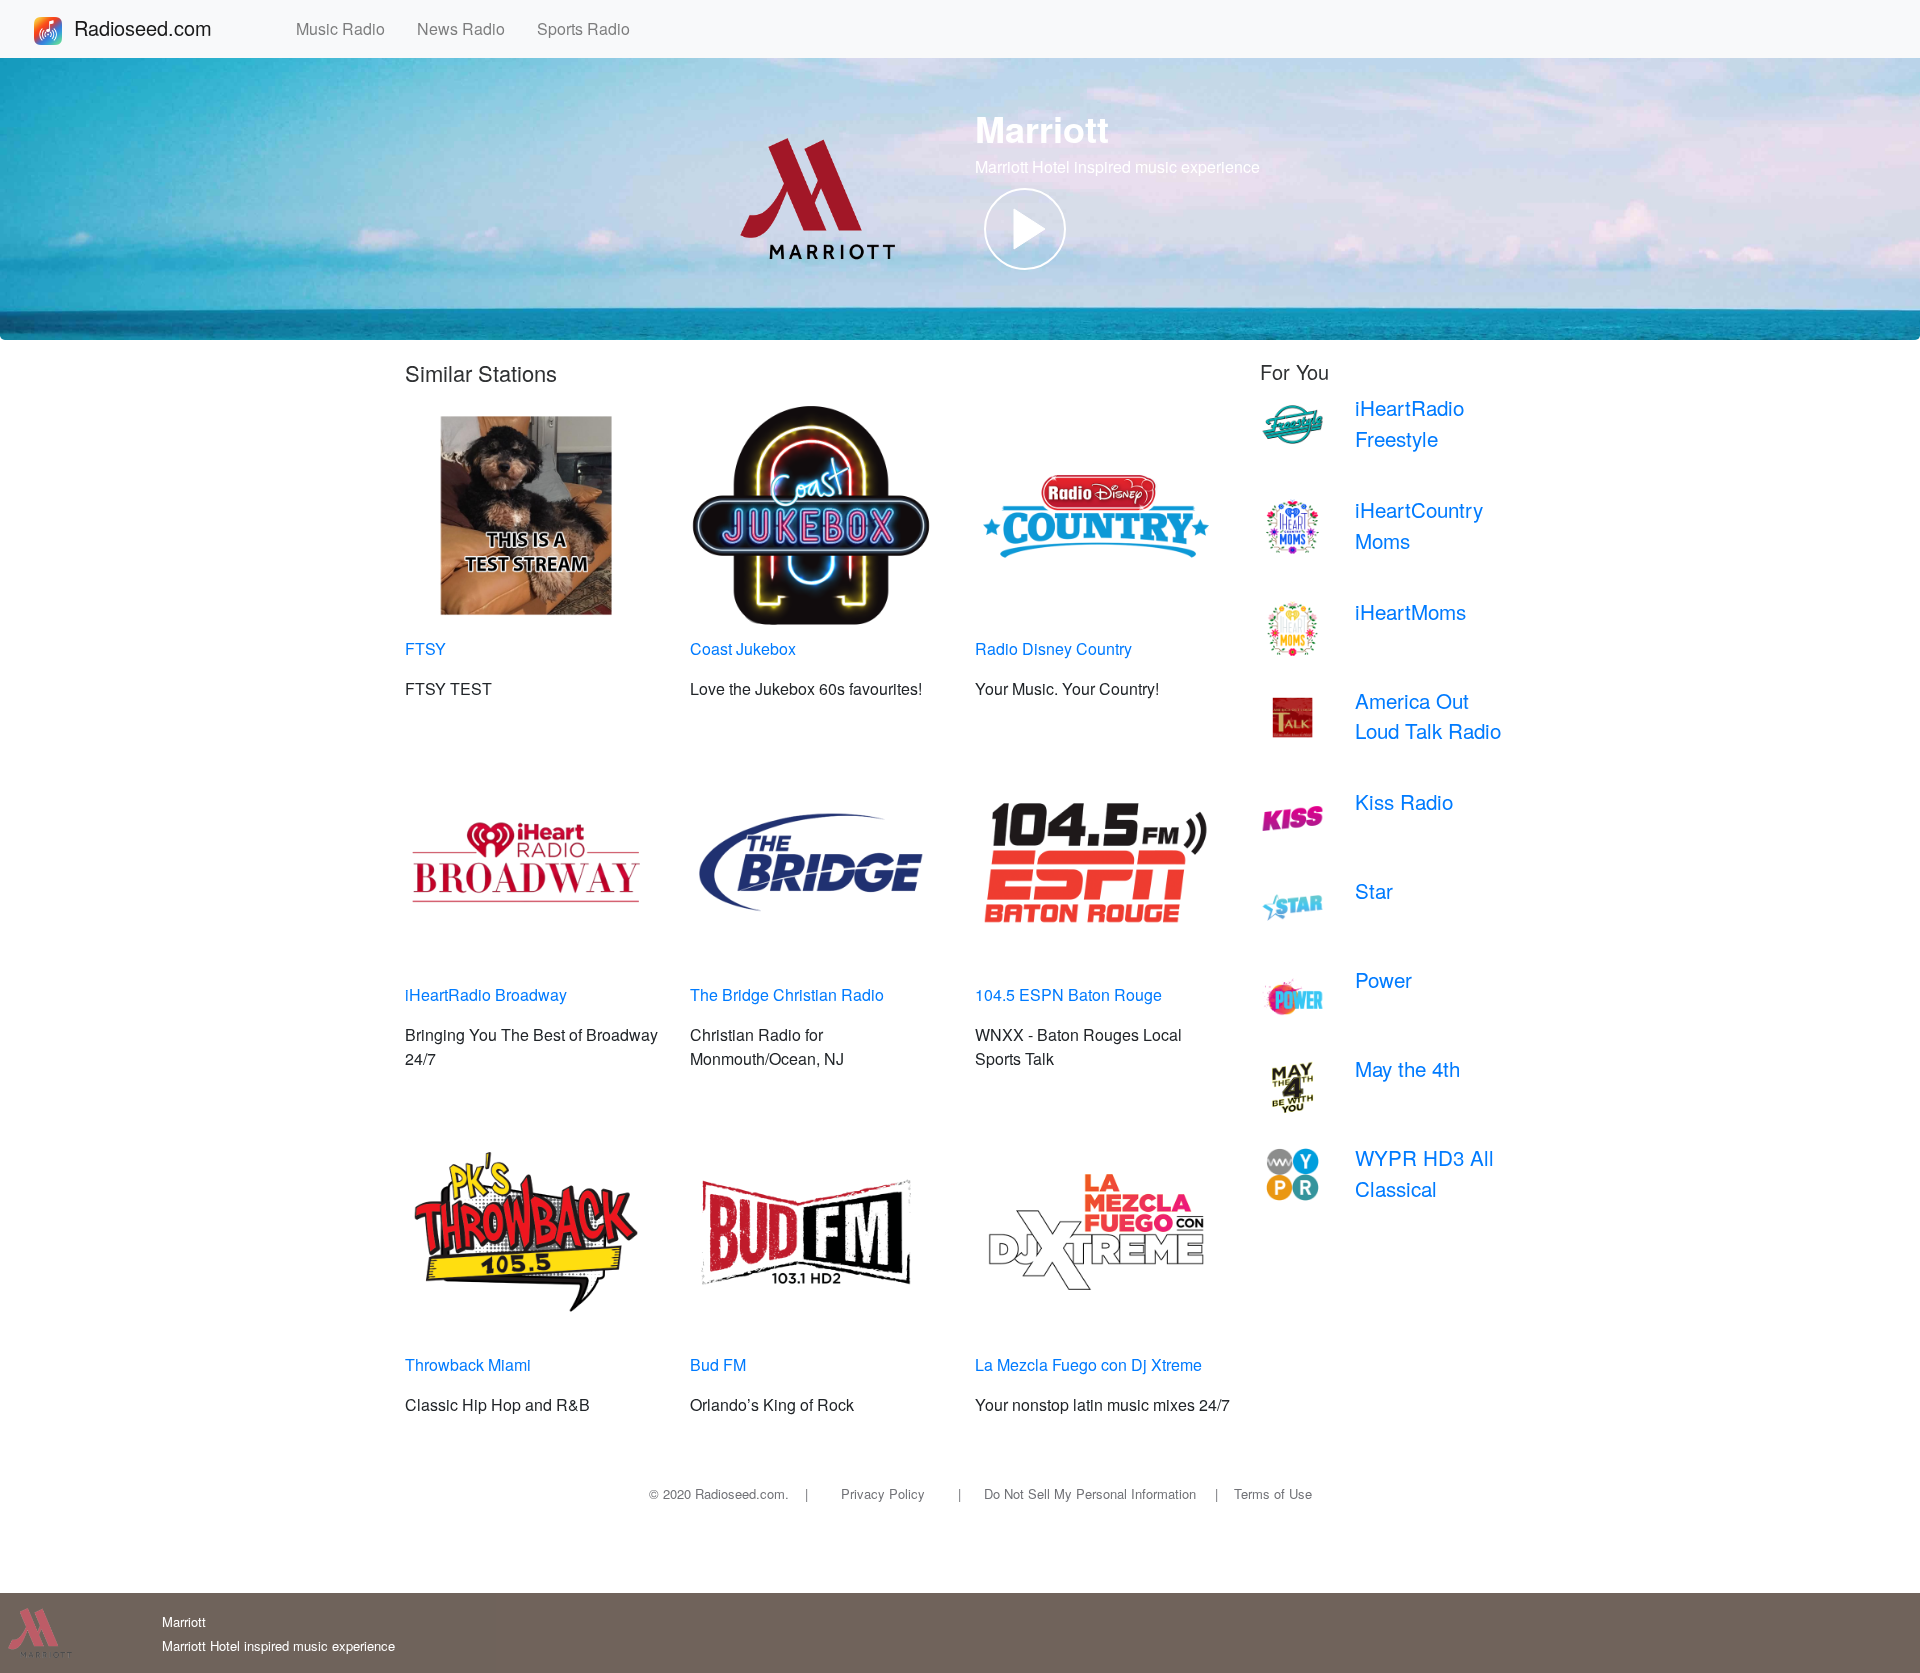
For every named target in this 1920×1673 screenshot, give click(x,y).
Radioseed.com (167, 27)
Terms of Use (1273, 1493)
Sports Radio (591, 28)
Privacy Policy (883, 1493)
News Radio (469, 28)
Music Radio (348, 28)
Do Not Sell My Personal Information (1090, 1493)
